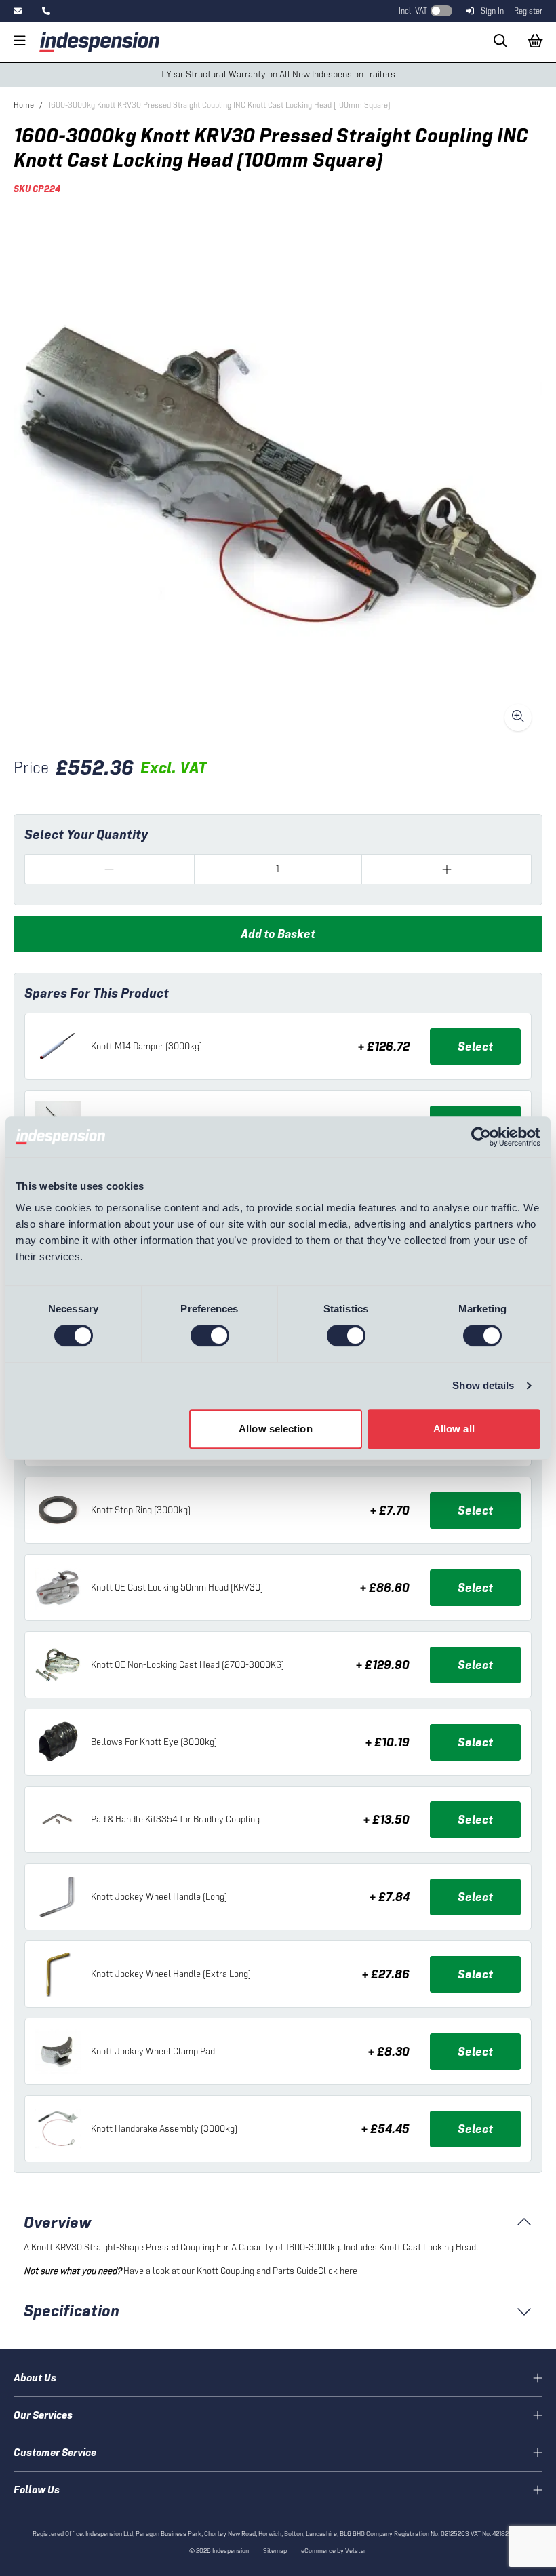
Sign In (492, 11)
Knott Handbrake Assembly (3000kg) (164, 2129)
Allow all (454, 1429)
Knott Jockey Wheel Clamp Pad (153, 2051)
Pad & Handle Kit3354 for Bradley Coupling (175, 1819)
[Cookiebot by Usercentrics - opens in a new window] (481, 1137)
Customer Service (55, 2452)
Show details (483, 1385)
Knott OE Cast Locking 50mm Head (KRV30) (177, 1587)
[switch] (210, 1335)
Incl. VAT (413, 11)
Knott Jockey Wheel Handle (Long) (159, 1897)
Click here (338, 2271)
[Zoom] (518, 718)
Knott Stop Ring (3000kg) (141, 1510)
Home (24, 105)
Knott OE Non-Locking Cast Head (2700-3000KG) (187, 1665)
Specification (72, 2310)
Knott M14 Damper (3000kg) (146, 1046)
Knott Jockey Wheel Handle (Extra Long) (171, 1974)
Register (528, 11)
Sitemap (275, 2551)
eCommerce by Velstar (334, 2551)
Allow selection (276, 1429)
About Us (35, 2378)
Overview (58, 2222)
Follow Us (37, 2490)
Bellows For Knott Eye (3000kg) (154, 1742)
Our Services (43, 2415)
